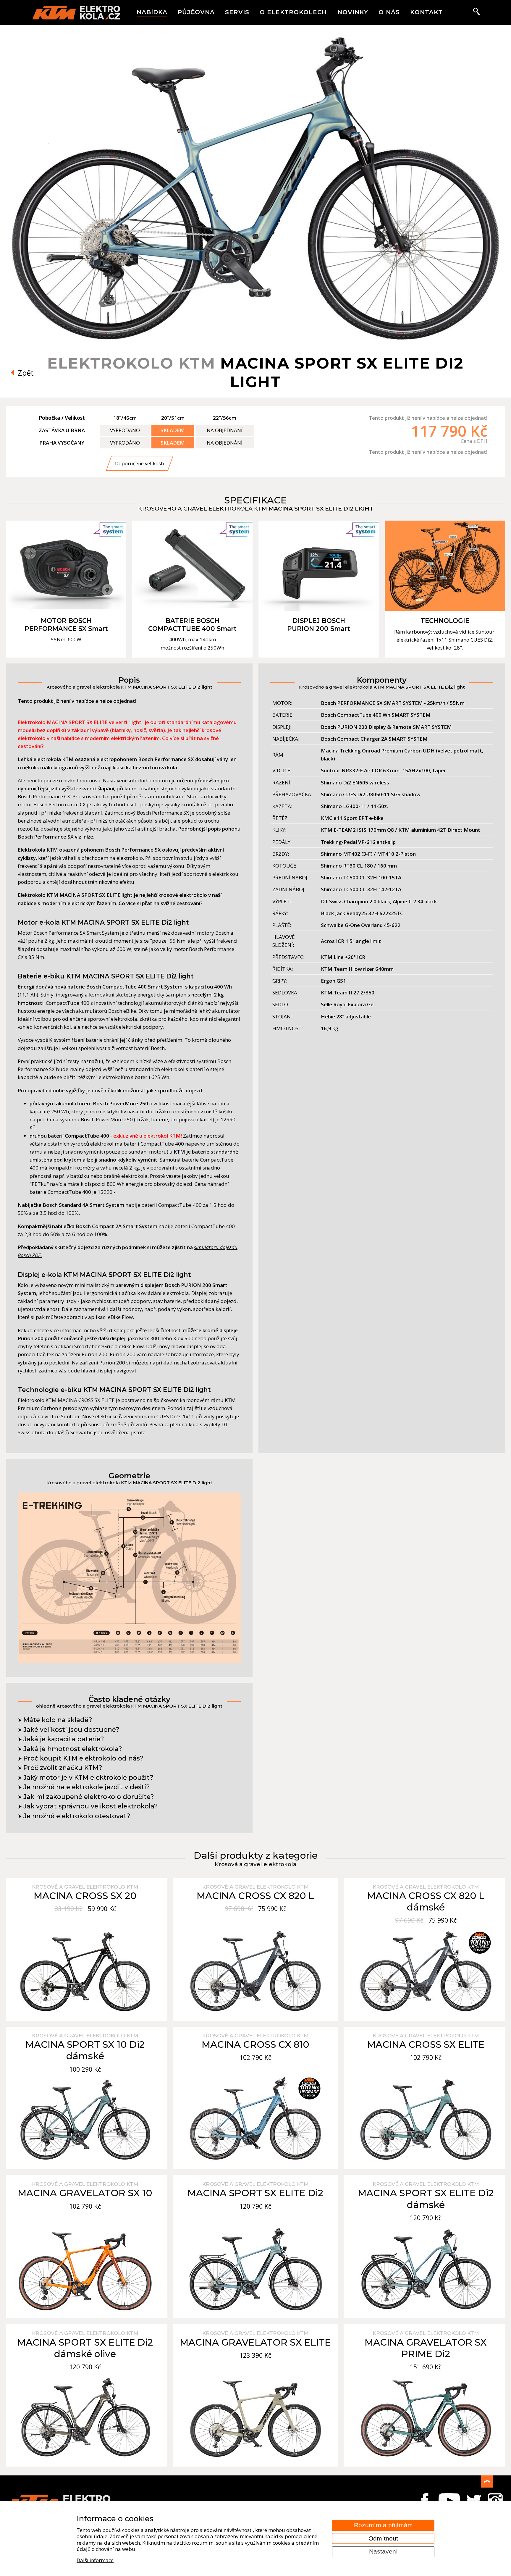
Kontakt (426, 12)
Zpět (25, 373)
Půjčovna (196, 12)
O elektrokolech (293, 12)
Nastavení (383, 2551)
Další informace (95, 2560)
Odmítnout (383, 2538)
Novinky (353, 12)
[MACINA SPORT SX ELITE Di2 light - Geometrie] (129, 1661)
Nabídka (152, 12)
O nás (389, 12)
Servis (237, 12)
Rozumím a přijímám (383, 2525)
